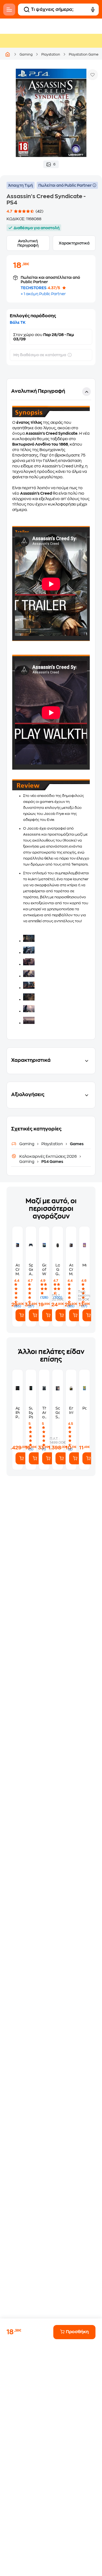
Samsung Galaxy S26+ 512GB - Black (58, 1413)
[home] (8, 54)
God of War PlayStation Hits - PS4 (44, 1270)
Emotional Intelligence (71, 1410)
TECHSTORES (34, 288)
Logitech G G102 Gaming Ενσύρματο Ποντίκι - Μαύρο (58, 1270)
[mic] (93, 10)
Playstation (51, 55)
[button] (51, 709)
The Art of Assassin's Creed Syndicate (44, 1413)
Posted (84, 1408)
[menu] (9, 10)
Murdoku (84, 1265)
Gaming (26, 55)
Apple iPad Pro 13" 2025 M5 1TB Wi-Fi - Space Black (18, 1413)
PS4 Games (52, 1162)
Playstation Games (84, 55)
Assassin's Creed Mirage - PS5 (71, 1270)
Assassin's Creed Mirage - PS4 (18, 1270)
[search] (27, 10)
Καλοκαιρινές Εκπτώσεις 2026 (48, 1156)
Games (76, 1144)
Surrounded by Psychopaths (31, 1413)
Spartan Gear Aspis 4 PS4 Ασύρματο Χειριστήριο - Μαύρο (31, 1270)
